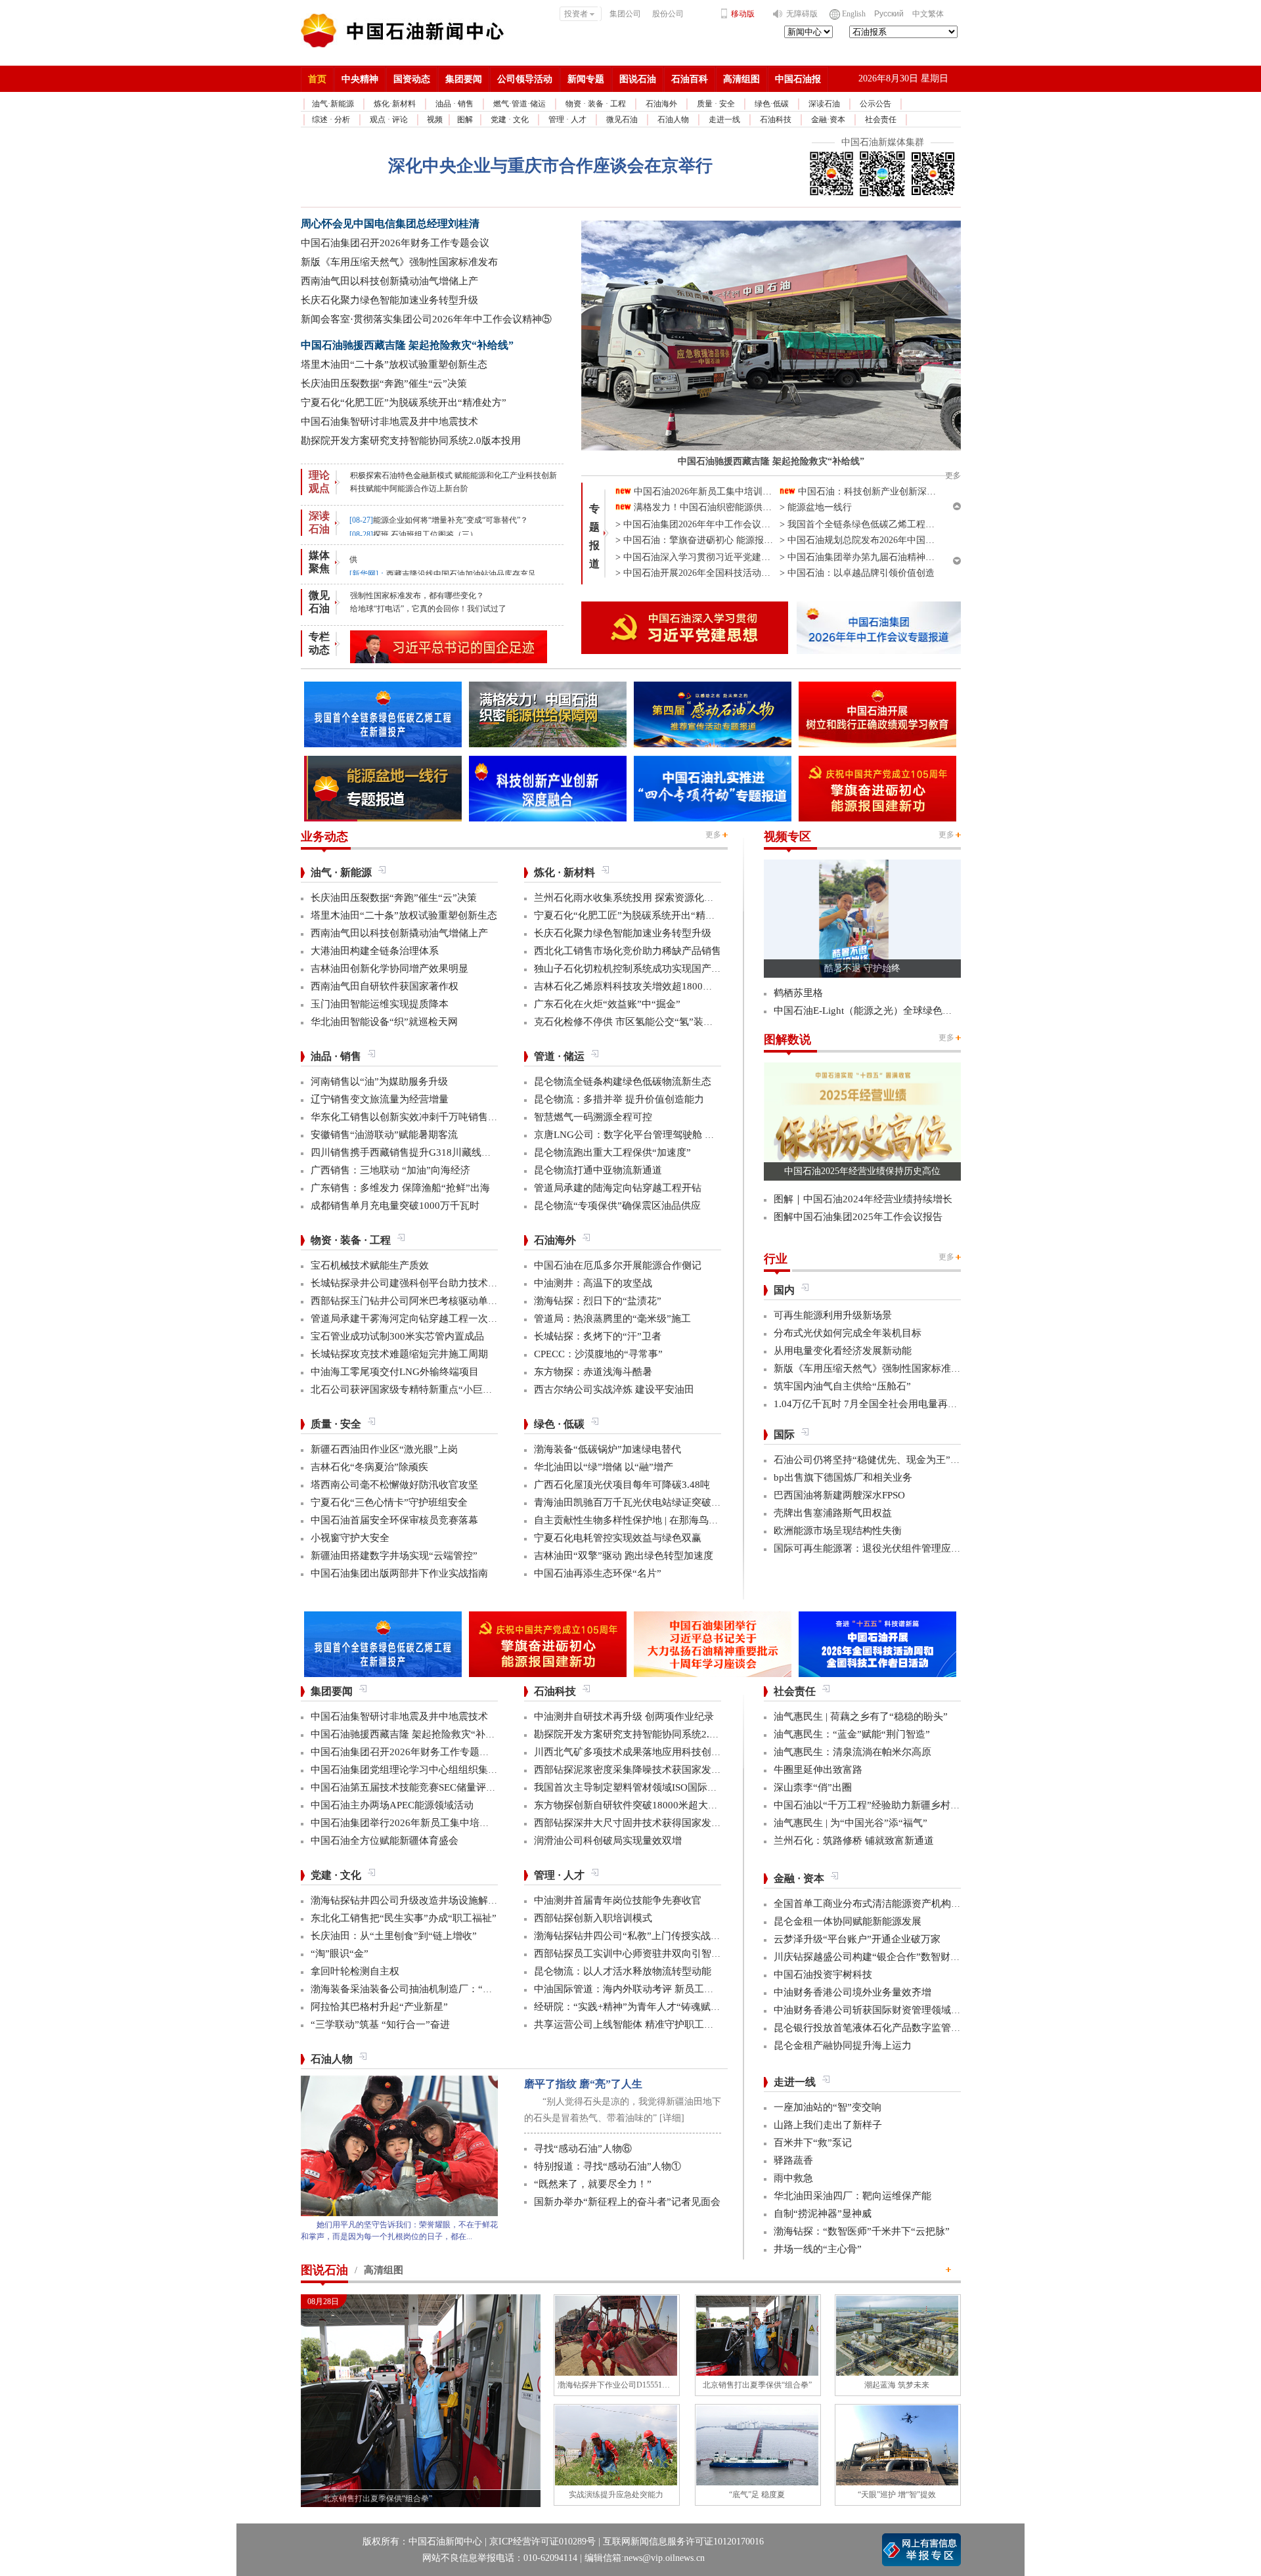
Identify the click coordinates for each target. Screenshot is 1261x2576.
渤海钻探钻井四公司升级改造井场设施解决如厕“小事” (429, 1900)
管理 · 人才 (567, 120)
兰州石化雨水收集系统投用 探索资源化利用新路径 (644, 898)
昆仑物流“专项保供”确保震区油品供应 (617, 1206)
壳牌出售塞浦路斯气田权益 (833, 1513)
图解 (465, 120)
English (854, 14)
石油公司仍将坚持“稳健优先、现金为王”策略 (872, 1460)
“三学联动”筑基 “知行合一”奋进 (380, 2024)
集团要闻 (464, 79)
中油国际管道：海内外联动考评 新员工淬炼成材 (639, 1989)
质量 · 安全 (716, 104)
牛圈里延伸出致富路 (818, 1770)
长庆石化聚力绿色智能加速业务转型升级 (389, 300)
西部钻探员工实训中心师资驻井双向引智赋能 (632, 1954)
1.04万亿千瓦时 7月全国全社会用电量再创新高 (875, 1404)
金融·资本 (828, 120)
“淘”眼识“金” (340, 1954)
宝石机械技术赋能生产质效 (370, 1265)
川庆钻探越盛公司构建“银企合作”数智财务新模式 (882, 1957)
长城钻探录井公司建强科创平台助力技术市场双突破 (424, 1283)
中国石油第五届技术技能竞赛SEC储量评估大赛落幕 (423, 1787)
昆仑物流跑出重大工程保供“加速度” (612, 1152)
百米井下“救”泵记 (813, 2143)
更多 (713, 835)
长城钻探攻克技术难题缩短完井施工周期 (399, 1354)
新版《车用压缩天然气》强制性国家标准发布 (399, 262)
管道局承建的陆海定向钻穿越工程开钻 (618, 1188)
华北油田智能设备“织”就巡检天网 (384, 1022)
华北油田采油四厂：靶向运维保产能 (852, 2196)
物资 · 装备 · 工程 (596, 104)
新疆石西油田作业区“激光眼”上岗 (384, 1449)
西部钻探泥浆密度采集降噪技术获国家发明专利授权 (647, 1770)
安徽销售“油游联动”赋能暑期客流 (384, 1135)
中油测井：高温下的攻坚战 (593, 1283)
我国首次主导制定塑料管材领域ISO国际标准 (630, 1787)
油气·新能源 (333, 104)
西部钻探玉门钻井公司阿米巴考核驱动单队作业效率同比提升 (444, 1301)
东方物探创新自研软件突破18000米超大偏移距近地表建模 (660, 1805)
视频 (435, 120)
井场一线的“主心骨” (818, 2249)
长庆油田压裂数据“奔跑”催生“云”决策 (384, 383)
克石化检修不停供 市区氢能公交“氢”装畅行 (629, 1022)
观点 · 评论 (389, 120)
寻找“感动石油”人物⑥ (583, 2149)
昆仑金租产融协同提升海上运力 (843, 2045)
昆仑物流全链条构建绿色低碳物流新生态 (623, 1081)
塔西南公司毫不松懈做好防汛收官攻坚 (394, 1485)
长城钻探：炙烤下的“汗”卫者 (598, 1336)
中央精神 (360, 79)
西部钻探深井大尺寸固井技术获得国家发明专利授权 (647, 1823)
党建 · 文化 (510, 120)
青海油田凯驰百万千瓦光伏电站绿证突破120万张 (640, 1502)
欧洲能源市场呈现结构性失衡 (838, 1531)
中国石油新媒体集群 (883, 142)
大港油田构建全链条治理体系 (375, 951)
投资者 (576, 14)
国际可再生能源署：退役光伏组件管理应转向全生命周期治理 (907, 1548)
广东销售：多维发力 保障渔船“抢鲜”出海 (400, 1188)
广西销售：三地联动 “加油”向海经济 (390, 1170)
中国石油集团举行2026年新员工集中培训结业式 (415, 1823)
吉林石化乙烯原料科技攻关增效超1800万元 (628, 986)
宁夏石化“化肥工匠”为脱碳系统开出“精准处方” (404, 403)
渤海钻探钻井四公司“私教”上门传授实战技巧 (632, 1936)
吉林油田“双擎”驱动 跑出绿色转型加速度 (624, 1556)
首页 (317, 79)
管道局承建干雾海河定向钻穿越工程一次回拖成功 (419, 1319)
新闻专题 (586, 79)
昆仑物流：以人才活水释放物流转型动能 (623, 1971)
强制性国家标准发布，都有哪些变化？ (417, 596)
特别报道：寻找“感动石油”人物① (608, 2166)
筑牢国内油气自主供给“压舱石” (842, 1386)
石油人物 (673, 120)
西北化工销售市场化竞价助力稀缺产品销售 (628, 951)
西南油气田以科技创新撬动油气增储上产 (389, 281)
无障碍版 (802, 14)
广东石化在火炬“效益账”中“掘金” (607, 1004)
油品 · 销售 (454, 104)
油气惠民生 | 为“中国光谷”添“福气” (851, 1823)
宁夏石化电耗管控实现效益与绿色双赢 (618, 1538)
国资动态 (412, 79)
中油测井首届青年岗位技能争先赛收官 (618, 1900)
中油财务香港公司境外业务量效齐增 (852, 1992)
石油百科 (690, 79)
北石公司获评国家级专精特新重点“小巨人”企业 (414, 1389)
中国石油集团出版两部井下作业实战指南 (399, 1573)
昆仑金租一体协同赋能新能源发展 (848, 1921)
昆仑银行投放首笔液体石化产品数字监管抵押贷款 (882, 2028)
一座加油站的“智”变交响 (828, 2107)
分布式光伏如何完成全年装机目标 (848, 1333)
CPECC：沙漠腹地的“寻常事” (598, 1354)
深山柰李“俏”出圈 (813, 1787)
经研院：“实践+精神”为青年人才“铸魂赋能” (630, 2007)
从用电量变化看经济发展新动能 (843, 1351)
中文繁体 (928, 14)
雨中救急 (793, 2178)
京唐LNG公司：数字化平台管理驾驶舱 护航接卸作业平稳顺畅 (669, 1135)
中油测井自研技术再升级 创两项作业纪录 (624, 1716)
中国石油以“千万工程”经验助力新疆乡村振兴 (872, 1805)
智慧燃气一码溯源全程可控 (593, 1117)
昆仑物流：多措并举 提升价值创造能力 (619, 1099)
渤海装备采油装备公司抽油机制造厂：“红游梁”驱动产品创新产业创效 (463, 1989)
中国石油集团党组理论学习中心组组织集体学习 (414, 1770)
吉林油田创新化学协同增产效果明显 (389, 969)
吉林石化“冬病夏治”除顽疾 (369, 1467)
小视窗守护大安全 (350, 1538)
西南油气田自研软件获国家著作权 (385, 986)
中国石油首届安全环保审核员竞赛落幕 (394, 1520)
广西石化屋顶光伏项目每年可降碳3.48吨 (622, 1485)
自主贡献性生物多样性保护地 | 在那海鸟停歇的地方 (646, 1520)
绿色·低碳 (772, 104)
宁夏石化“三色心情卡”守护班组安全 (389, 1502)
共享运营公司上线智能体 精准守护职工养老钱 (634, 2024)
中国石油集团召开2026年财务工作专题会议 (395, 243)
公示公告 (875, 104)
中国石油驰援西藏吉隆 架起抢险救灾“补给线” (407, 345)
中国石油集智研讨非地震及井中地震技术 (389, 422)
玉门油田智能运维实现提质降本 (380, 1004)
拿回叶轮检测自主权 (355, 1971)
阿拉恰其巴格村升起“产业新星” (379, 2007)
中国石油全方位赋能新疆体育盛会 (385, 1841)
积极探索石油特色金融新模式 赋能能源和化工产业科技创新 (454, 475)
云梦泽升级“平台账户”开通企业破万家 (857, 1939)
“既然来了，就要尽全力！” (593, 2184)
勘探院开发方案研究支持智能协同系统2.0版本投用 (411, 441)
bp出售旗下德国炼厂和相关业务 (843, 1477)
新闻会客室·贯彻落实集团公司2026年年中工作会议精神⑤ (426, 319)
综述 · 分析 (331, 120)
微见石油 (622, 120)
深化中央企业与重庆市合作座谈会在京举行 (550, 166)
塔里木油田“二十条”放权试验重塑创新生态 (394, 364)
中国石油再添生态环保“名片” (598, 1573)
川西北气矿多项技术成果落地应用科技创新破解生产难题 (657, 1752)
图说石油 (638, 79)
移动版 (743, 14)
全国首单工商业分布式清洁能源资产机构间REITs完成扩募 (899, 1904)
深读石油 (824, 104)
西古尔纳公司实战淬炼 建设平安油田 (614, 1389)
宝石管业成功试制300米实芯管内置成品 (397, 1336)
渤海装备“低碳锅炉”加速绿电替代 (608, 1449)
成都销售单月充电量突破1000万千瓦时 (395, 1206)
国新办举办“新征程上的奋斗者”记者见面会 (627, 2202)
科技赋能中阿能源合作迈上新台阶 (409, 489)
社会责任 (881, 120)
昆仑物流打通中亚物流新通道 (598, 1170)
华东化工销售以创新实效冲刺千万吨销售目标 (409, 1117)
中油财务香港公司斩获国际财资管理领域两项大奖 (882, 2010)
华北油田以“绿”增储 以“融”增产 (604, 1467)
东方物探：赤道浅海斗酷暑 (593, 1372)
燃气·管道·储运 (520, 104)
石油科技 (776, 120)
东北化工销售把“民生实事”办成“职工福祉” (404, 1918)
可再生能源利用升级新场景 (833, 1315)
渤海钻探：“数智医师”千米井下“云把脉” (862, 2231)
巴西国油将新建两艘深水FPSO (839, 1495)
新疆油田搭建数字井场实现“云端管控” (394, 1556)
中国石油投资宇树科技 (823, 1975)
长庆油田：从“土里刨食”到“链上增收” (394, 1936)
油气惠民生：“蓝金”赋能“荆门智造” (852, 1734)
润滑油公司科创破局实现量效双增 (608, 1841)
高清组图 (741, 79)
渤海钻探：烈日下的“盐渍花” (598, 1301)
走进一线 (724, 120)
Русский (889, 14)
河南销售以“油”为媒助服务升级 (379, 1081)
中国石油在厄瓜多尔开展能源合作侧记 (618, 1265)
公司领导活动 (525, 79)
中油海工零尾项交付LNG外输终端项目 (395, 1372)
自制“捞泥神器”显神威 (823, 2214)
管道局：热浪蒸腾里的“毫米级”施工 (612, 1319)
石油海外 (661, 104)
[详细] (672, 2118)
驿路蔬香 (793, 2160)
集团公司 (625, 14)
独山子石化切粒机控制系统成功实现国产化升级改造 (647, 969)
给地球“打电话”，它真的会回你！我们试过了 (428, 609)
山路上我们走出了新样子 (828, 2125)
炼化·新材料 (395, 104)
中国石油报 (798, 79)
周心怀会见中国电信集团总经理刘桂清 (390, 224)
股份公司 (668, 14)
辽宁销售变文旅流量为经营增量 (380, 1099)
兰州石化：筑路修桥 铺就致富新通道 (854, 1841)
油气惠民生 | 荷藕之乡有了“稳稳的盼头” (861, 1716)
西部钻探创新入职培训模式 (593, 1918)
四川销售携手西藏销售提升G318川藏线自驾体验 (416, 1152)
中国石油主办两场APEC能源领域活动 (392, 1805)
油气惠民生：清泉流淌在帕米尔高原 (852, 1752)
